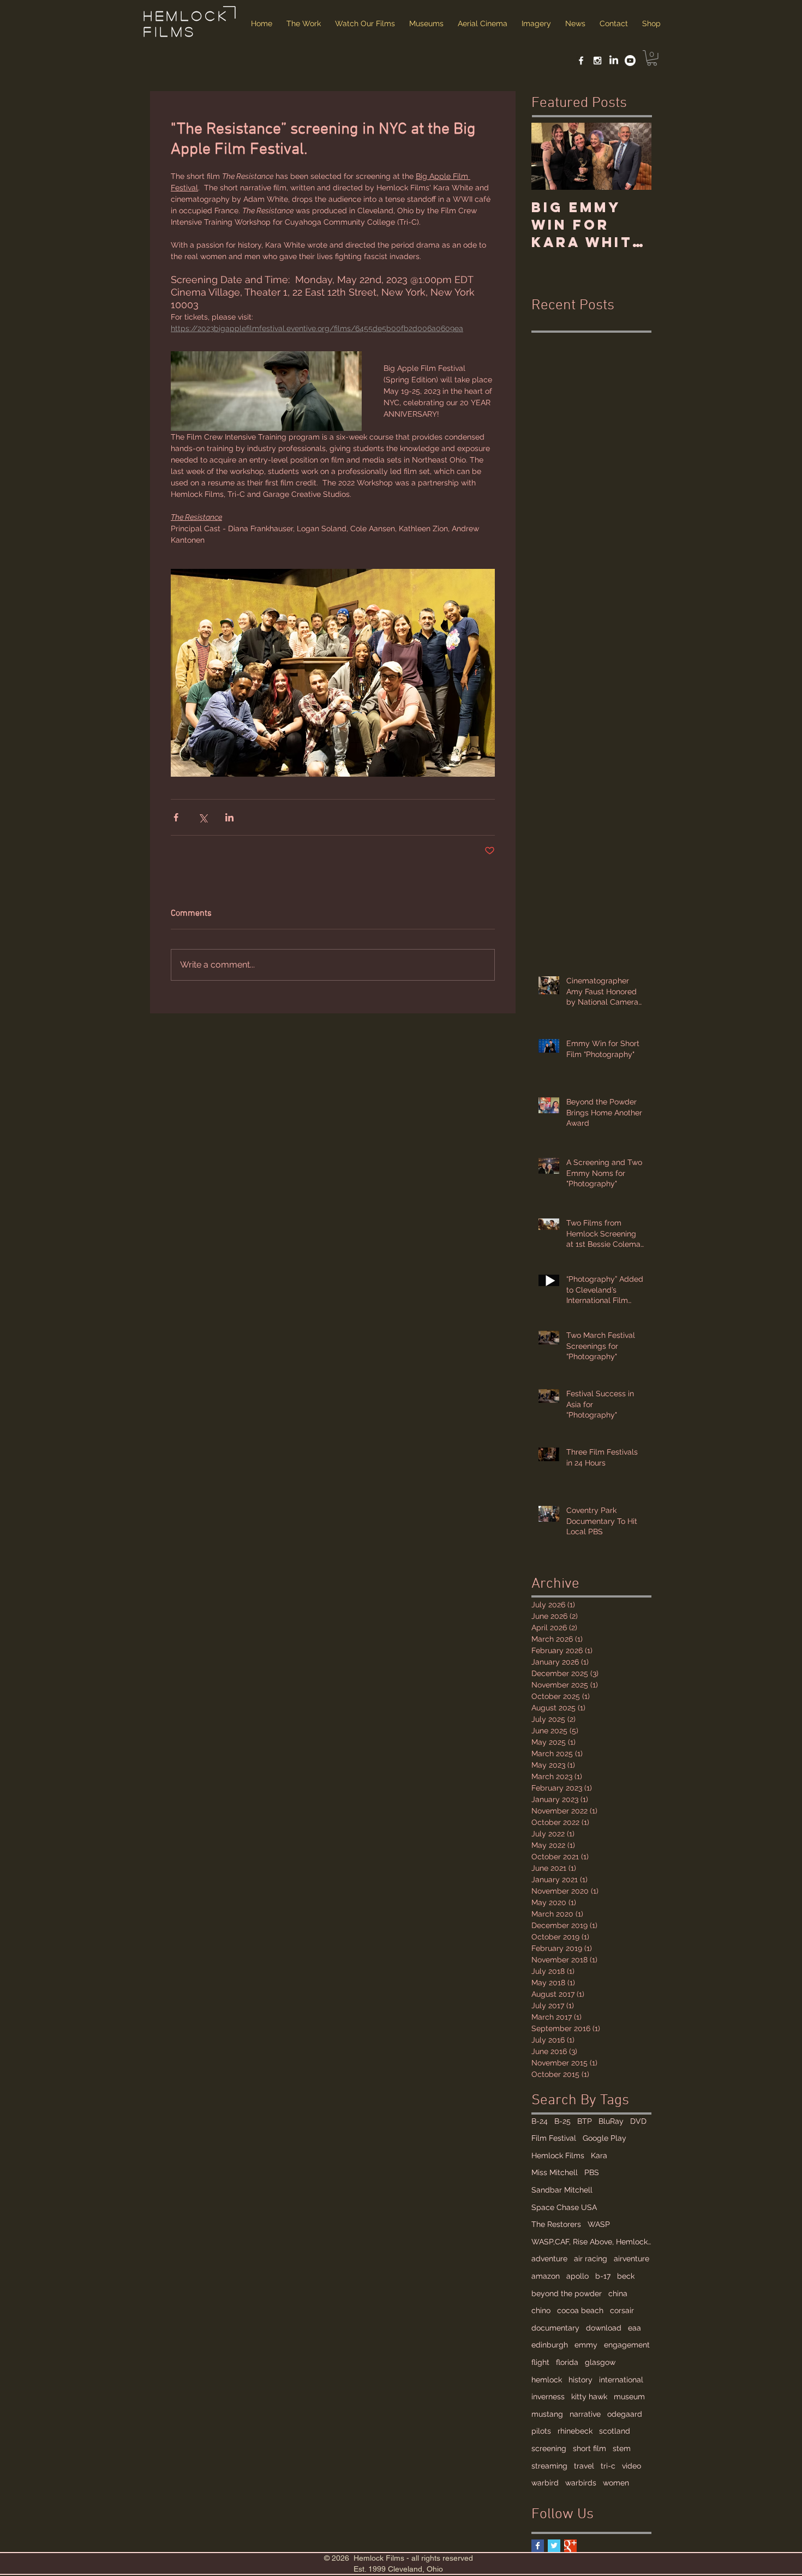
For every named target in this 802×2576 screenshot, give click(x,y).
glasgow (600, 2362)
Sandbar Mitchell (562, 2190)
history (580, 2380)
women (616, 2483)
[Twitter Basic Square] (554, 2546)
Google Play (605, 2138)
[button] (652, 58)
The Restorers (556, 2224)
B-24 (540, 2121)
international (621, 2380)
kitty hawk (589, 2397)
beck (626, 2276)
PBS (592, 2172)
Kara (599, 2155)
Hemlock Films (558, 2155)
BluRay (611, 2121)
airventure (632, 2259)
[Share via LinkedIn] (229, 817)
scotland (615, 2431)
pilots (541, 2431)
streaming (549, 2466)
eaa (635, 2328)
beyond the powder (567, 2293)
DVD (638, 2121)
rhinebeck (575, 2431)
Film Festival (554, 2138)
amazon (546, 2276)
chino (541, 2310)
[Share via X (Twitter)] (203, 817)
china (618, 2293)
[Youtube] (630, 61)
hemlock (547, 2380)
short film (589, 2448)
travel (584, 2466)
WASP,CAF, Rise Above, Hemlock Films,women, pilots (591, 2242)
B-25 (562, 2121)
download (604, 2328)
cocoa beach (580, 2310)
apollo (577, 2276)
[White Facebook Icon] (581, 61)
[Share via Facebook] (176, 817)
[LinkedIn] (614, 61)
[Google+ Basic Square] (570, 2546)
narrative (585, 2414)
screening (549, 2448)
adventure (549, 2259)
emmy (586, 2345)
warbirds (581, 2483)
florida (567, 2362)
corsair (622, 2310)
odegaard (625, 2414)
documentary (555, 2328)
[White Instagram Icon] (597, 61)
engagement (627, 2345)
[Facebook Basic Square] (538, 2546)
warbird (545, 2483)
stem (622, 2448)
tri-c (608, 2466)
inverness (548, 2397)
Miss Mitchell (555, 2172)
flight (540, 2362)
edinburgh (550, 2345)
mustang (547, 2414)
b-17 (603, 2276)
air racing (591, 2259)
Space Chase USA (564, 2207)
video (632, 2466)
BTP (585, 2121)
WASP (599, 2224)
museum (629, 2397)
